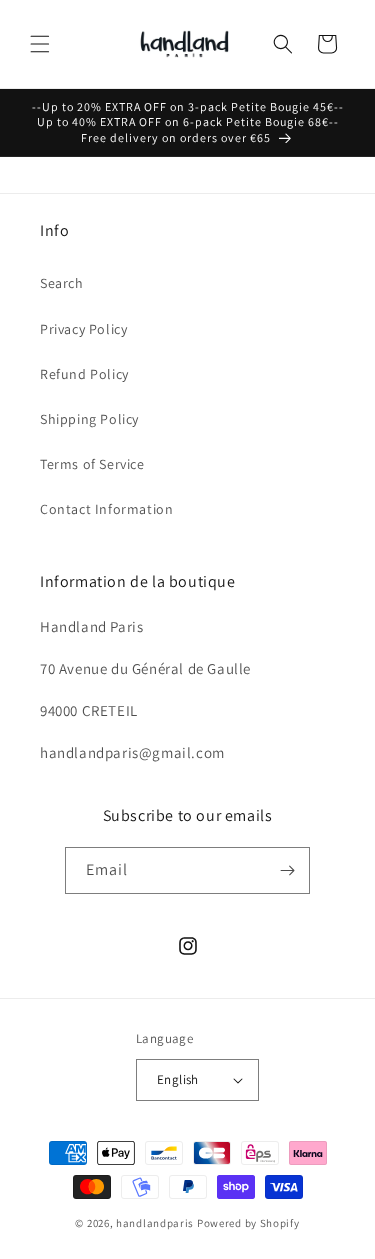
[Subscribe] (287, 870)
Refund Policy (84, 374)
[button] (40, 44)
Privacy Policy (83, 329)
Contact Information (106, 509)
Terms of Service (92, 464)
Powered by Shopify (248, 1223)
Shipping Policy (89, 419)
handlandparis (155, 1223)
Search (62, 283)
